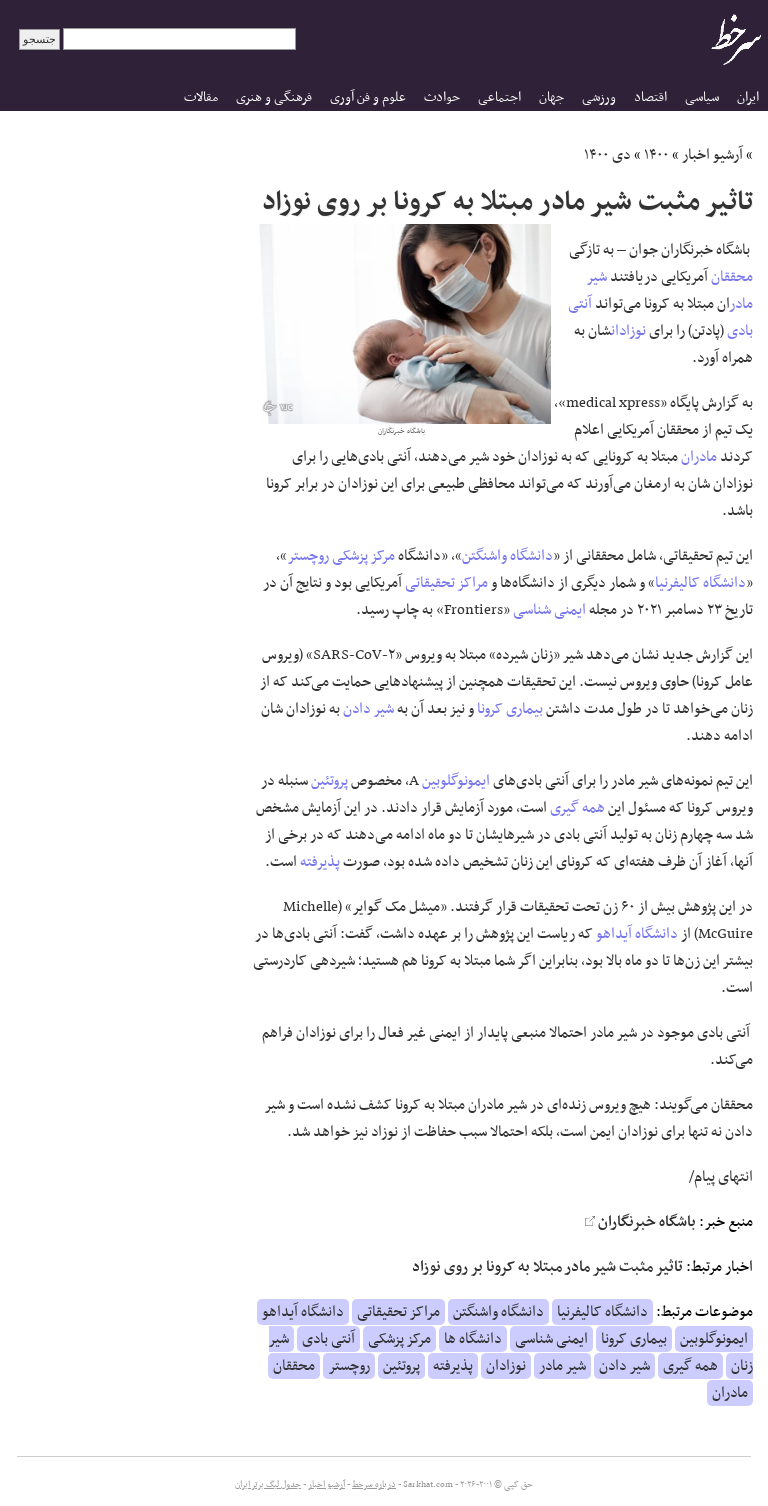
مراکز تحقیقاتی (446, 583)
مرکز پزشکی (363, 556)
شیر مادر (562, 1366)
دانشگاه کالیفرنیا (700, 583)
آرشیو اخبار (712, 155)
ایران (748, 97)
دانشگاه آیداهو (637, 934)
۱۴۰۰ (656, 155)
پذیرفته (320, 862)
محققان (732, 277)
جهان (551, 97)
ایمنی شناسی (549, 610)
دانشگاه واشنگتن (507, 556)
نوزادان (628, 331)
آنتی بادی (328, 1339)
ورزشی (599, 97)
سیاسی (702, 97)
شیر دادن (368, 709)
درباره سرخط (374, 1485)
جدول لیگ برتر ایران (268, 1485)
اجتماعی (499, 97)
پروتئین (329, 781)
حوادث (442, 97)
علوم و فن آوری (368, 97)
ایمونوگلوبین (456, 781)
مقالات (201, 97)
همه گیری (577, 808)
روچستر (308, 556)
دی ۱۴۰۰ (607, 155)
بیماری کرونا (510, 709)
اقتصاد (650, 97)
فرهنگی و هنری (274, 97)
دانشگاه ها (473, 1339)
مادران (699, 457)
